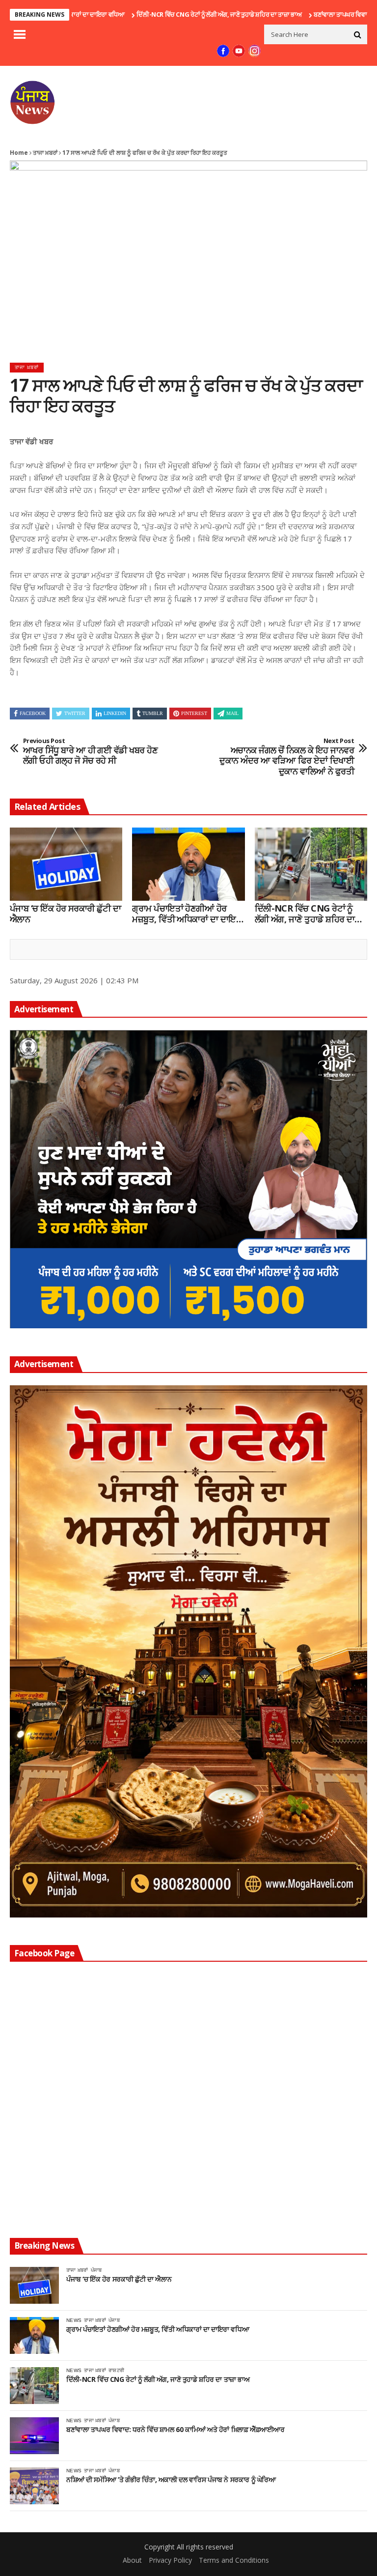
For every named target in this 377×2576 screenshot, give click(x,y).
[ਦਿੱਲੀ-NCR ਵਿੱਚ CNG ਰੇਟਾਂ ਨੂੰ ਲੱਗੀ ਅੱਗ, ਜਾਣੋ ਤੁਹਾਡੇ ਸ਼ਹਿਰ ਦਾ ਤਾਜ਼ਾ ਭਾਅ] (311, 864)
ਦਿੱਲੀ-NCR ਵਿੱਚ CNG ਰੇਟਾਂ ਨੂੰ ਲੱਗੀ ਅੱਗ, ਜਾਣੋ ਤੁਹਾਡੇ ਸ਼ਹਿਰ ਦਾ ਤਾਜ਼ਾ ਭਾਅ (162, 14)
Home (19, 153)
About (132, 2560)
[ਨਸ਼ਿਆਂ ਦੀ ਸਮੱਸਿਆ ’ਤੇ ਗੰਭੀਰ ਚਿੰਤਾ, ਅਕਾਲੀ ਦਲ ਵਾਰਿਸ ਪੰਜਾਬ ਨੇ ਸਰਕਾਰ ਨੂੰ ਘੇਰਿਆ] (34, 2486)
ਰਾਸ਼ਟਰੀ (116, 2370)
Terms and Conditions (234, 2560)
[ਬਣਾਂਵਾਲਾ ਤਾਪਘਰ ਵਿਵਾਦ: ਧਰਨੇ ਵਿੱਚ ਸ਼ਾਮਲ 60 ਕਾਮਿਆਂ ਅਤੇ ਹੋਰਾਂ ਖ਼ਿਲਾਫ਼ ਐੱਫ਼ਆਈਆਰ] (34, 2436)
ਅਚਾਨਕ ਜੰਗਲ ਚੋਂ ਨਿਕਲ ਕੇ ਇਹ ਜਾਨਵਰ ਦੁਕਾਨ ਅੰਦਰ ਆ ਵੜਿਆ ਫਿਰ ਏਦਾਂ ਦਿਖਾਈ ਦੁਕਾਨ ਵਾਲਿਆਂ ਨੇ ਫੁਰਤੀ (287, 757)
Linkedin (115, 713)
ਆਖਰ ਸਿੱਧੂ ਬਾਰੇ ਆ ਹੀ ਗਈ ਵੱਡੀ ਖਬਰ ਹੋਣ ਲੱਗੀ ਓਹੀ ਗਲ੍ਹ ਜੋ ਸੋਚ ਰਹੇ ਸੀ (90, 752)
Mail (232, 713)
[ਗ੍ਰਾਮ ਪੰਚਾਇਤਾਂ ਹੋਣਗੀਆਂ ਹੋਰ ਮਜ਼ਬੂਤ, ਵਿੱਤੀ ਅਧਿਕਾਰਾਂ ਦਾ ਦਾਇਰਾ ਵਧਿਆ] (188, 864)
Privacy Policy (170, 2560)
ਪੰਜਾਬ (96, 2270)
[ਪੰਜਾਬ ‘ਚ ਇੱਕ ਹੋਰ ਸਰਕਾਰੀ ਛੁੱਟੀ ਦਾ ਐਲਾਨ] (66, 864)
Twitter (75, 713)
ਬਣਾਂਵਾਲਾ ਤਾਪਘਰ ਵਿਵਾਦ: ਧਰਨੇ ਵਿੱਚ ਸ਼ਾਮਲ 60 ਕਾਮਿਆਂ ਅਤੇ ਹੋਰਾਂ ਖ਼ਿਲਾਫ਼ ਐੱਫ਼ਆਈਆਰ (175, 2430)
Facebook (33, 713)
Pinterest (194, 713)
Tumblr (153, 713)
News (74, 2320)
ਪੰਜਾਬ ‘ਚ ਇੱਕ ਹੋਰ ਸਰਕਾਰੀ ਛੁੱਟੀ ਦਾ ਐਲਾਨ (65, 914)
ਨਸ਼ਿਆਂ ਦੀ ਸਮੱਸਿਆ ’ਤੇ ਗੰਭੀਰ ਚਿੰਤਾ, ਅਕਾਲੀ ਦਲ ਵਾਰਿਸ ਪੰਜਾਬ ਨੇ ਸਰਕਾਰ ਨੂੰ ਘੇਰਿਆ (171, 2480)
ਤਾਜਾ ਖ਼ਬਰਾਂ (45, 153)
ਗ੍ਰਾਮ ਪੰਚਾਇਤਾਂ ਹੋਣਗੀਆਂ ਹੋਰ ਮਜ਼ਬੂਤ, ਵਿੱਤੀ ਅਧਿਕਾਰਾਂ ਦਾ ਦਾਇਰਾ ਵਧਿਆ (188, 914)
